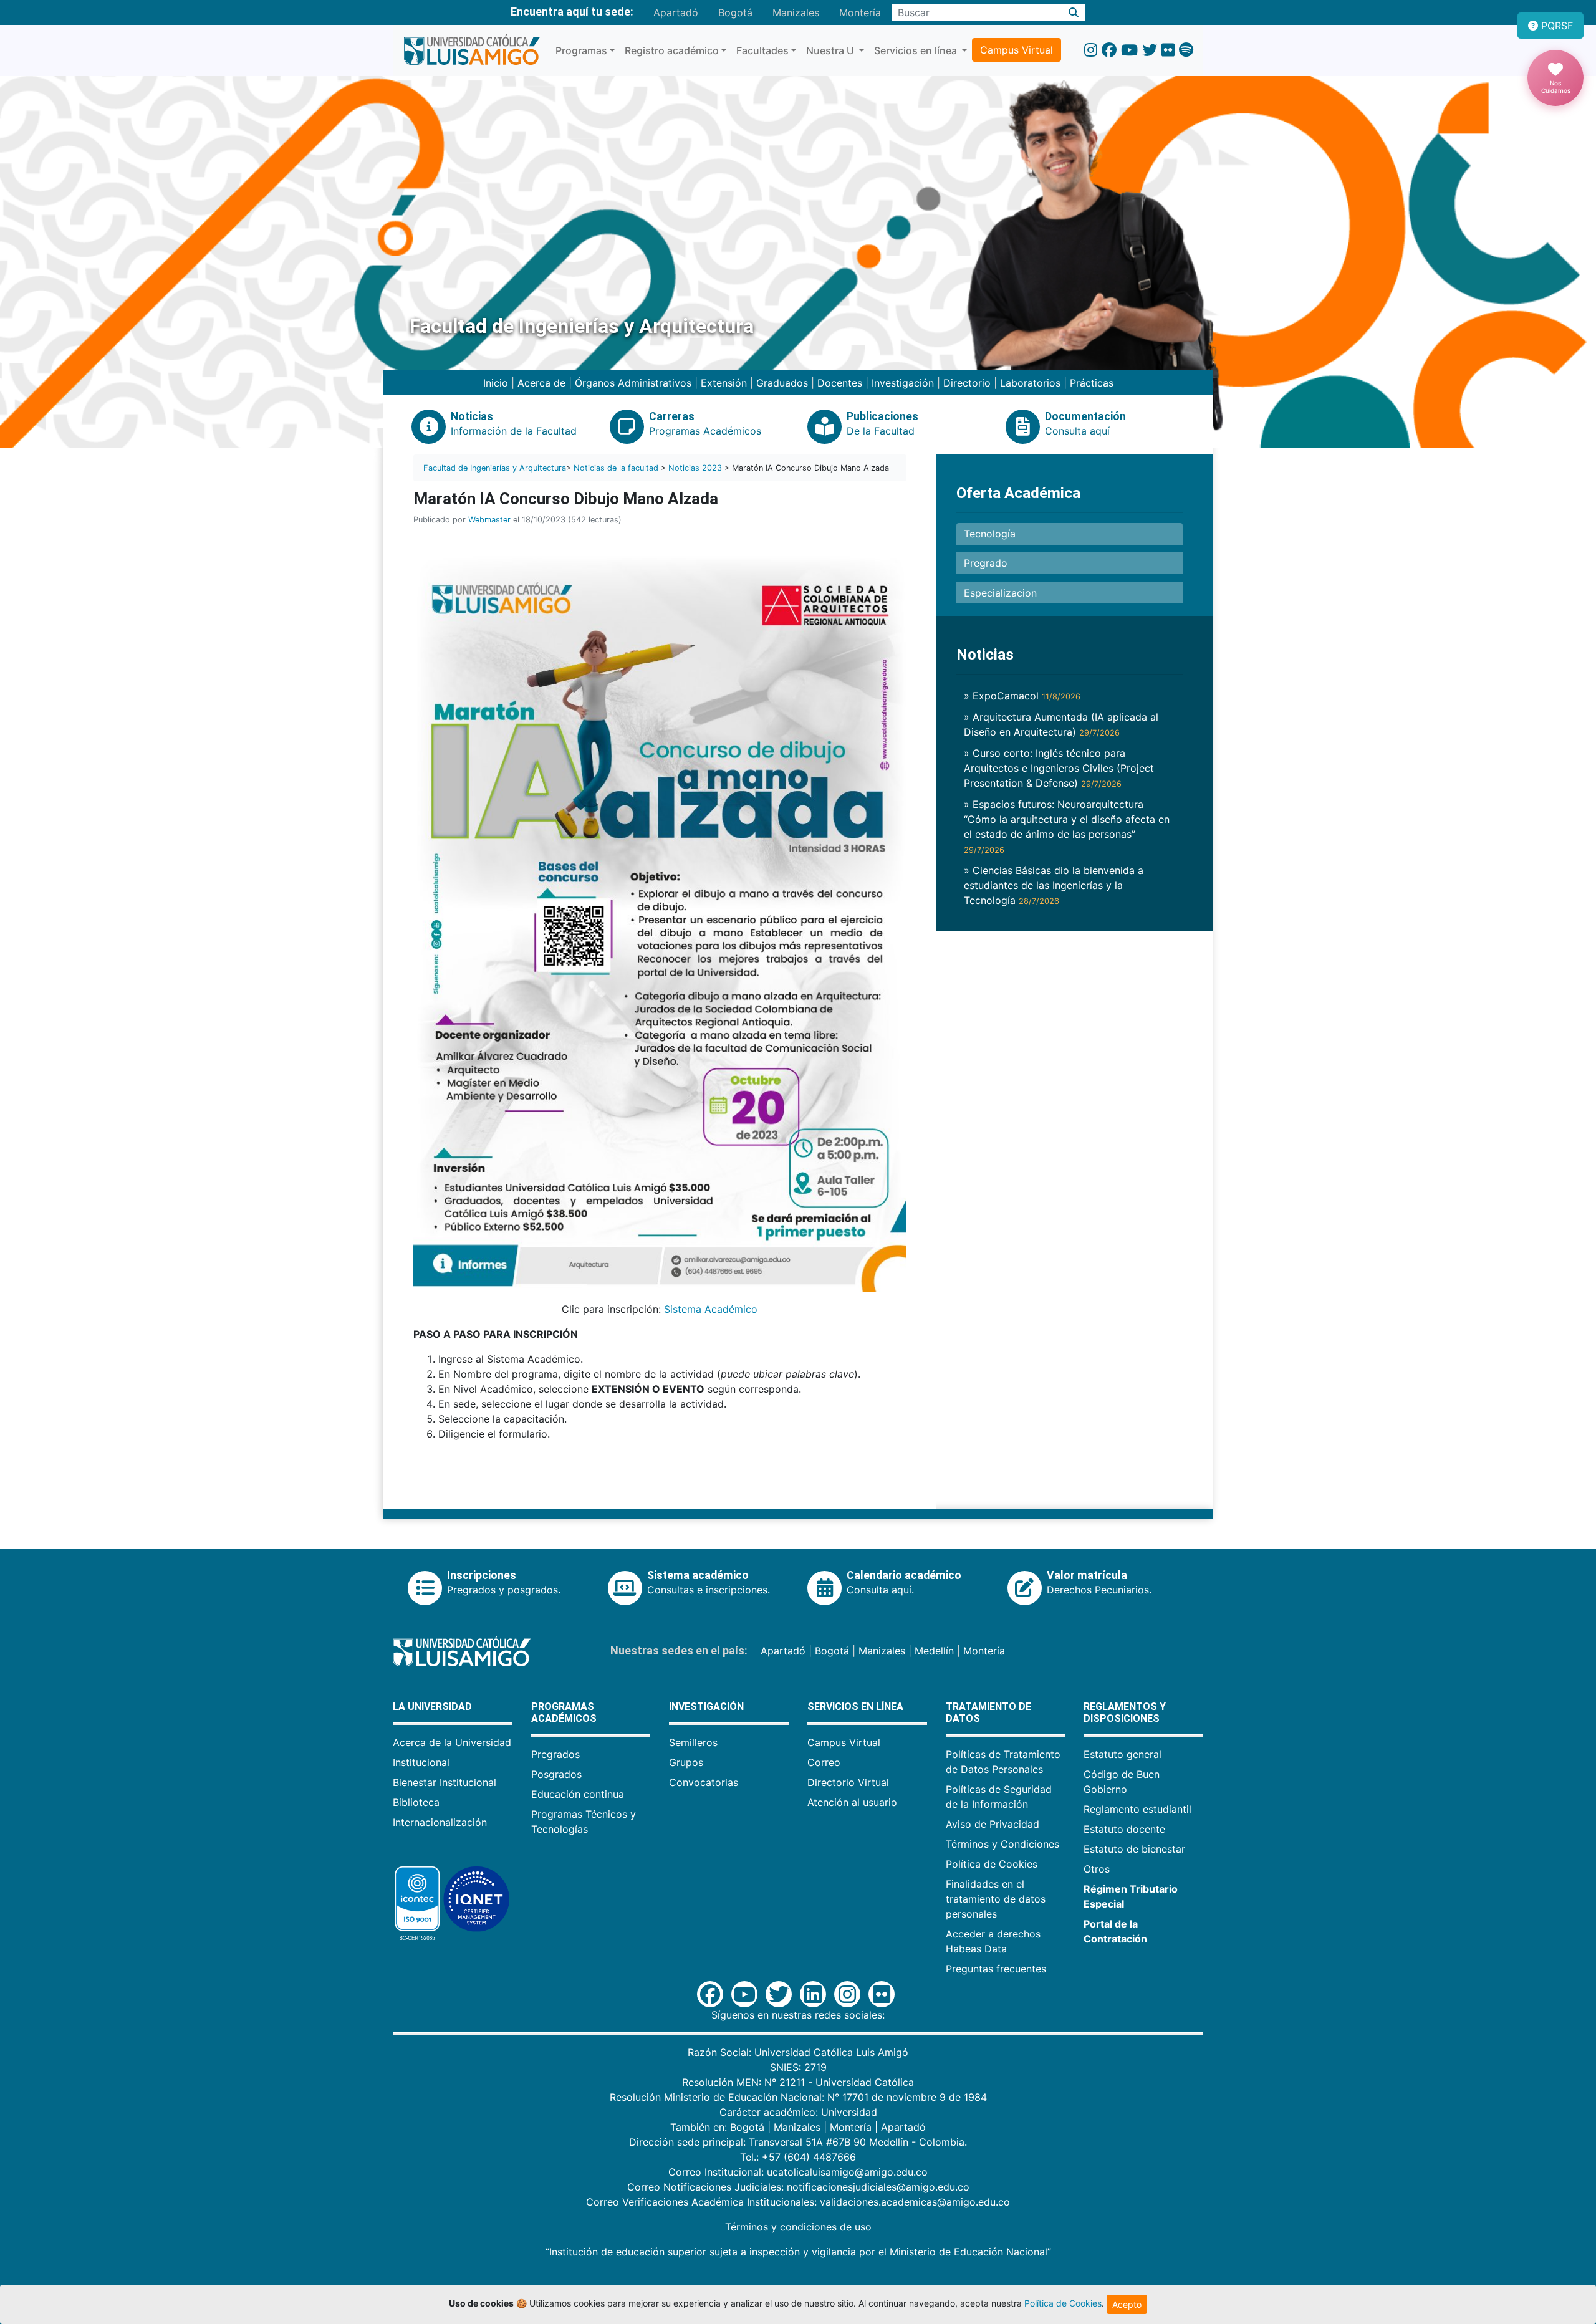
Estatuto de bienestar (1134, 1849)
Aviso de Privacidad (993, 1824)
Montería (860, 12)
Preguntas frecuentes (996, 1969)
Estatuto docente (1124, 1829)
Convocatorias (704, 1782)
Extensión (724, 383)
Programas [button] (581, 50)
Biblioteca (416, 1802)
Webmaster (489, 520)
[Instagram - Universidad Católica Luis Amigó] (1091, 50)
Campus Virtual (1017, 50)
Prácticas (1092, 383)
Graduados (782, 383)
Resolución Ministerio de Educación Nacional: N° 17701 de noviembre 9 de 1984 (798, 2097)
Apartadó (676, 12)
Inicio (496, 383)
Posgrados (556, 1774)
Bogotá (735, 12)
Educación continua (578, 1794)
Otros (1097, 1869)
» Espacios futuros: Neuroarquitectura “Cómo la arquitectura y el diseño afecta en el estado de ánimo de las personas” (1067, 826)
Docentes (840, 383)
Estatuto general (1122, 1754)
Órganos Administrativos (633, 383)
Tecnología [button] (990, 534)
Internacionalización (440, 1822)
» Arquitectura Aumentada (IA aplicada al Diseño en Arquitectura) (1061, 724)
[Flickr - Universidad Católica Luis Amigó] (1168, 50)
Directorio (967, 383)
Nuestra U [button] (831, 50)
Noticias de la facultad (616, 468)
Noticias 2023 (695, 468)
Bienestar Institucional (445, 1782)
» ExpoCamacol (1022, 696)
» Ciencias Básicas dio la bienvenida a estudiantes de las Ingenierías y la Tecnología (1054, 885)
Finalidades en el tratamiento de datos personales (996, 1899)
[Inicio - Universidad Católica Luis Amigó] (472, 50)
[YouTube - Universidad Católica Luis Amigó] (1129, 50)
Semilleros (693, 1742)
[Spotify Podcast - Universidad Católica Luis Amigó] (1186, 50)
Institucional (421, 1762)
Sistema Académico (711, 1309)
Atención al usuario (852, 1802)
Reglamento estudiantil (1137, 1809)
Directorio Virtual (848, 1782)
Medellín (934, 1651)
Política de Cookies (992, 1864)
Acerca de (541, 383)
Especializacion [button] (1000, 593)
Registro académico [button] (672, 50)
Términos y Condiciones (1002, 1844)
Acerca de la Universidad (452, 1742)
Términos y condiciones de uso (798, 2227)
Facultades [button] (762, 50)
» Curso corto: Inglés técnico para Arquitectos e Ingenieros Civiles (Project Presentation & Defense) (1059, 768)
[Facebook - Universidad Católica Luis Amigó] (1109, 50)
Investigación (903, 383)
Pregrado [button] (986, 563)
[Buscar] (1074, 12)
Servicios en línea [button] (917, 50)
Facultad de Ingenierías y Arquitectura (495, 468)
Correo (824, 1762)
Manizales (796, 12)
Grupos (686, 1762)
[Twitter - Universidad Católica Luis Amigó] (1150, 50)
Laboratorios (1030, 383)
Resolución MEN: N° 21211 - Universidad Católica (798, 2082)
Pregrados (555, 1754)
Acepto (1127, 2304)
